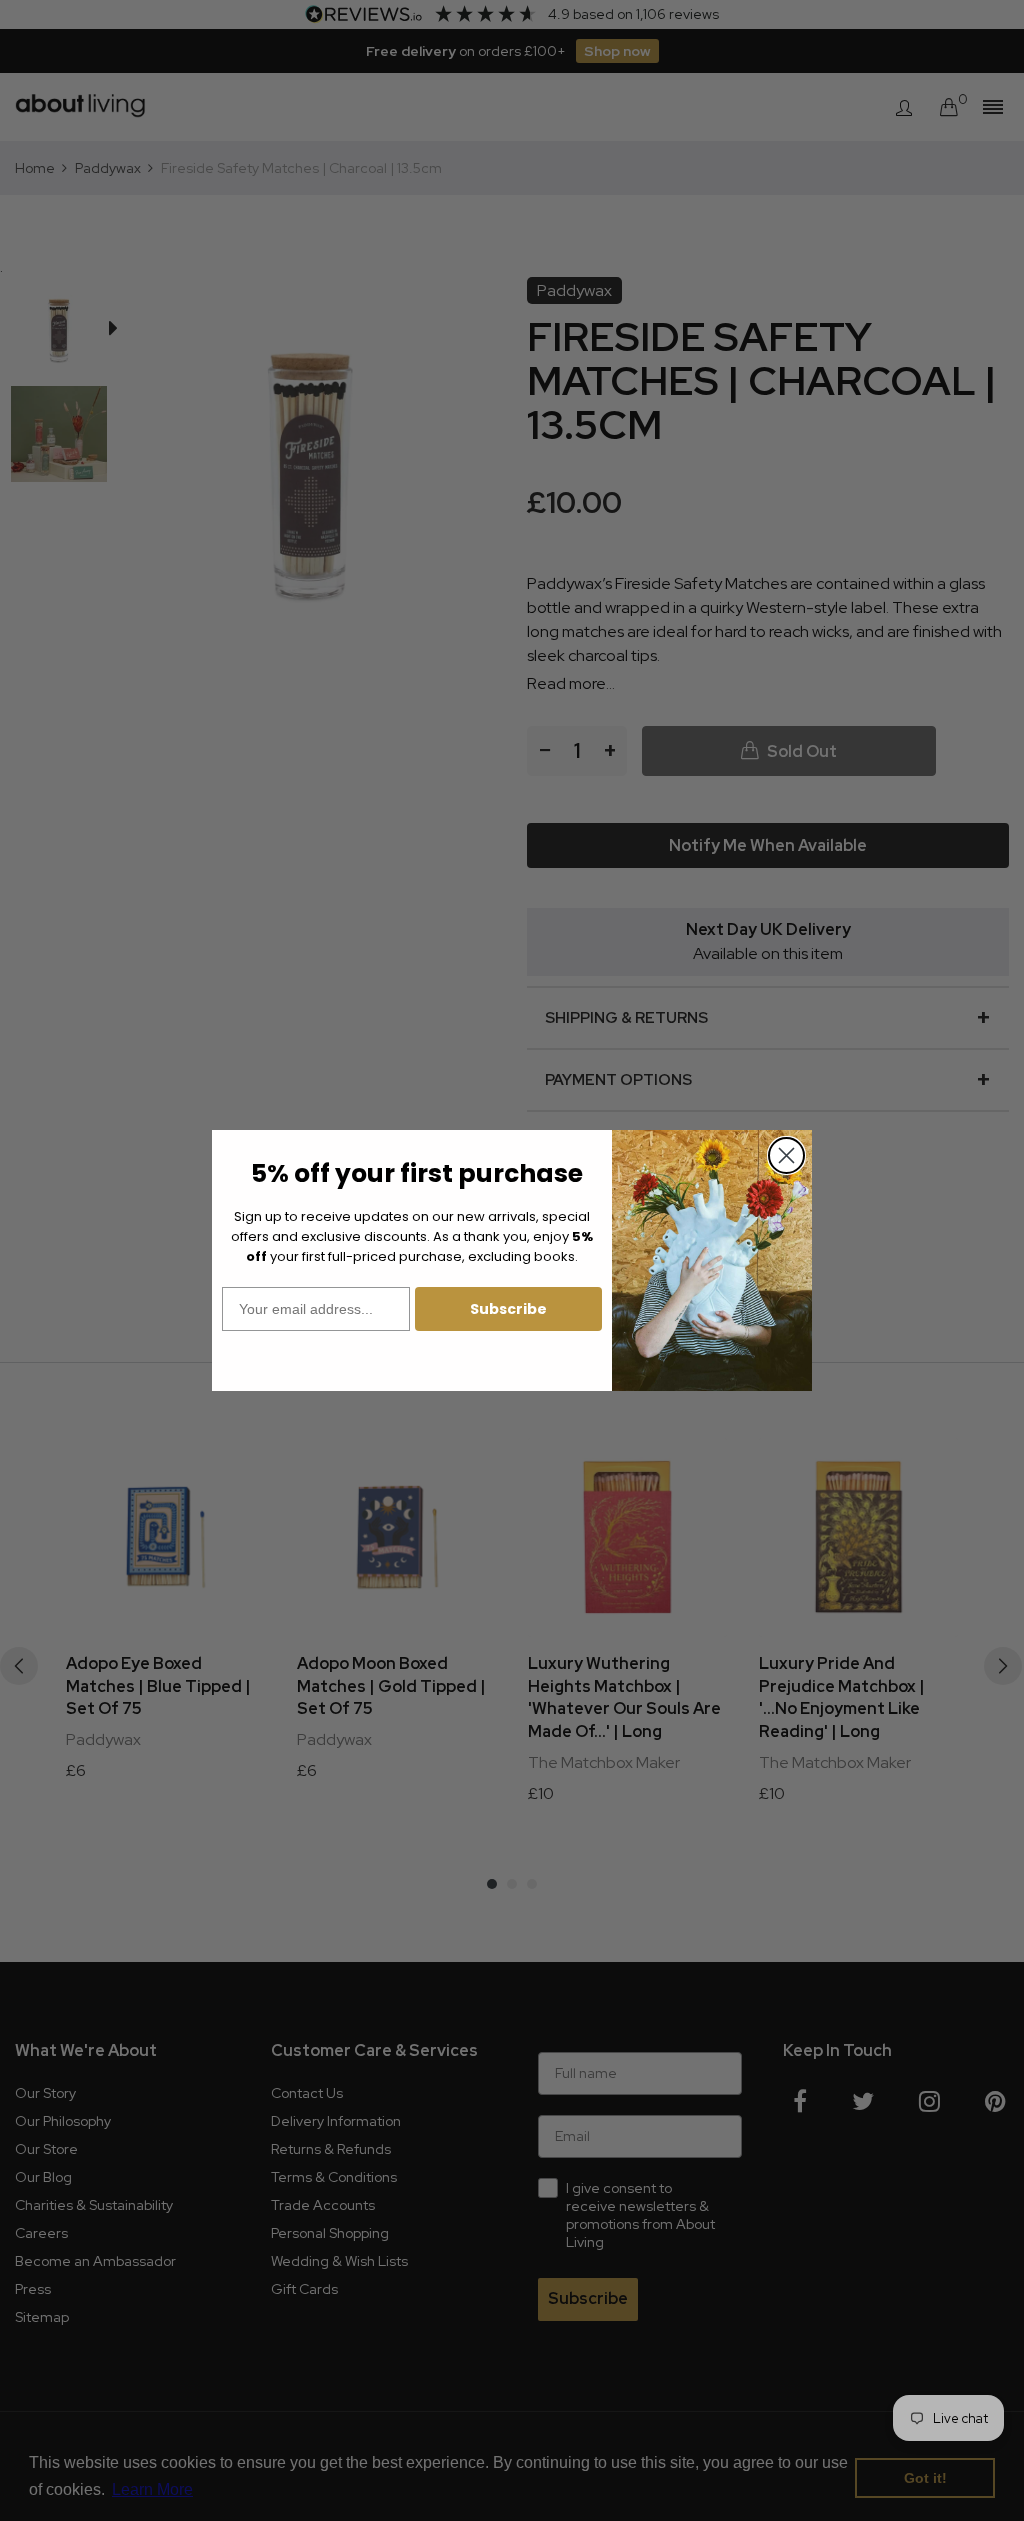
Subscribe (508, 1309)
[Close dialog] (786, 1155)
